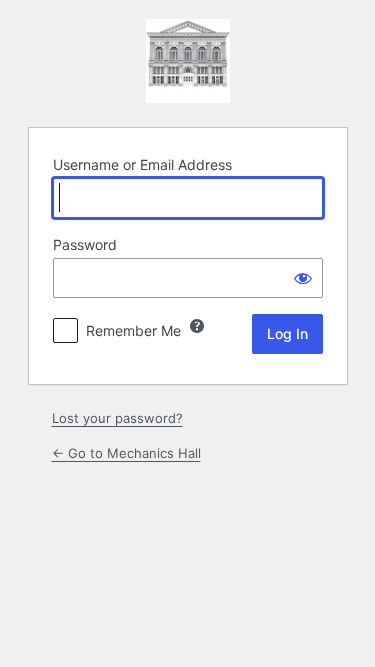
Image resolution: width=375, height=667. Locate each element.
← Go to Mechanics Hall (126, 453)
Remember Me (133, 330)
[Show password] (303, 278)
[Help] (197, 326)
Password (85, 244)
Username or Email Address (142, 164)
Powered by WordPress (188, 61)
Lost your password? (117, 418)
